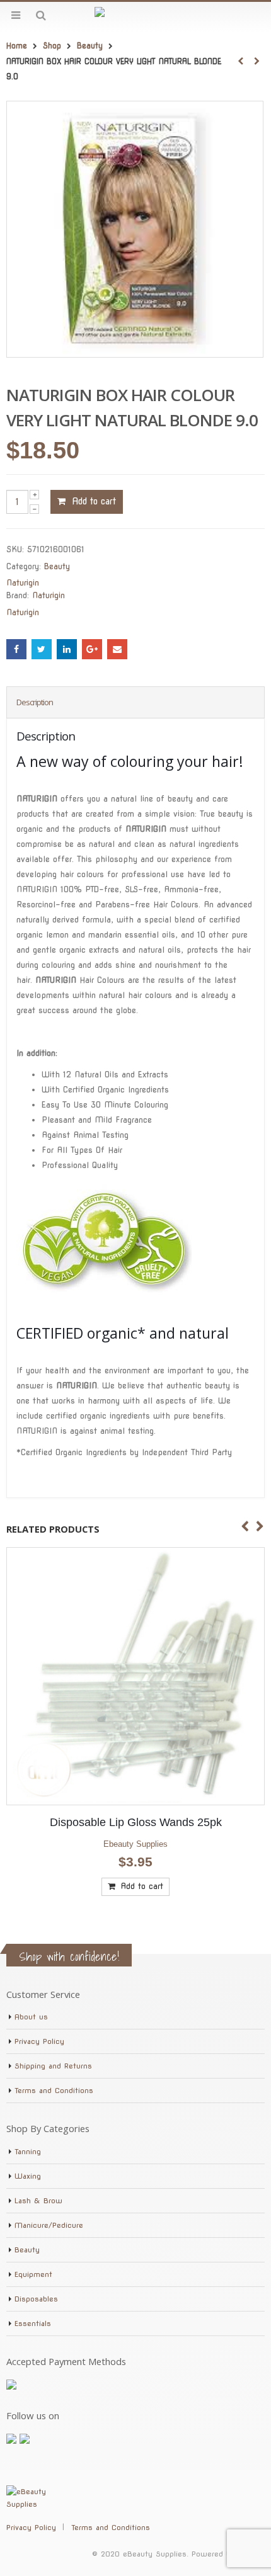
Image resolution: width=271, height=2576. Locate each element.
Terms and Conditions (54, 2091)
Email (117, 649)
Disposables (36, 2299)
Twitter (42, 649)
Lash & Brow (38, 2201)
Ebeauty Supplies (122, 1844)
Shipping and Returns (53, 2066)
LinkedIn (67, 649)
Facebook (16, 649)
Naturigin (23, 583)
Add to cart (94, 501)
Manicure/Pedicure (49, 2225)
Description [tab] (35, 702)
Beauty (57, 566)
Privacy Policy (39, 2041)
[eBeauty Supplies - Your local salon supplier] (135, 15)
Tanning (28, 2152)
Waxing (28, 2176)
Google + (92, 649)
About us (31, 2017)
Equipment (33, 2274)
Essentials (33, 2324)
